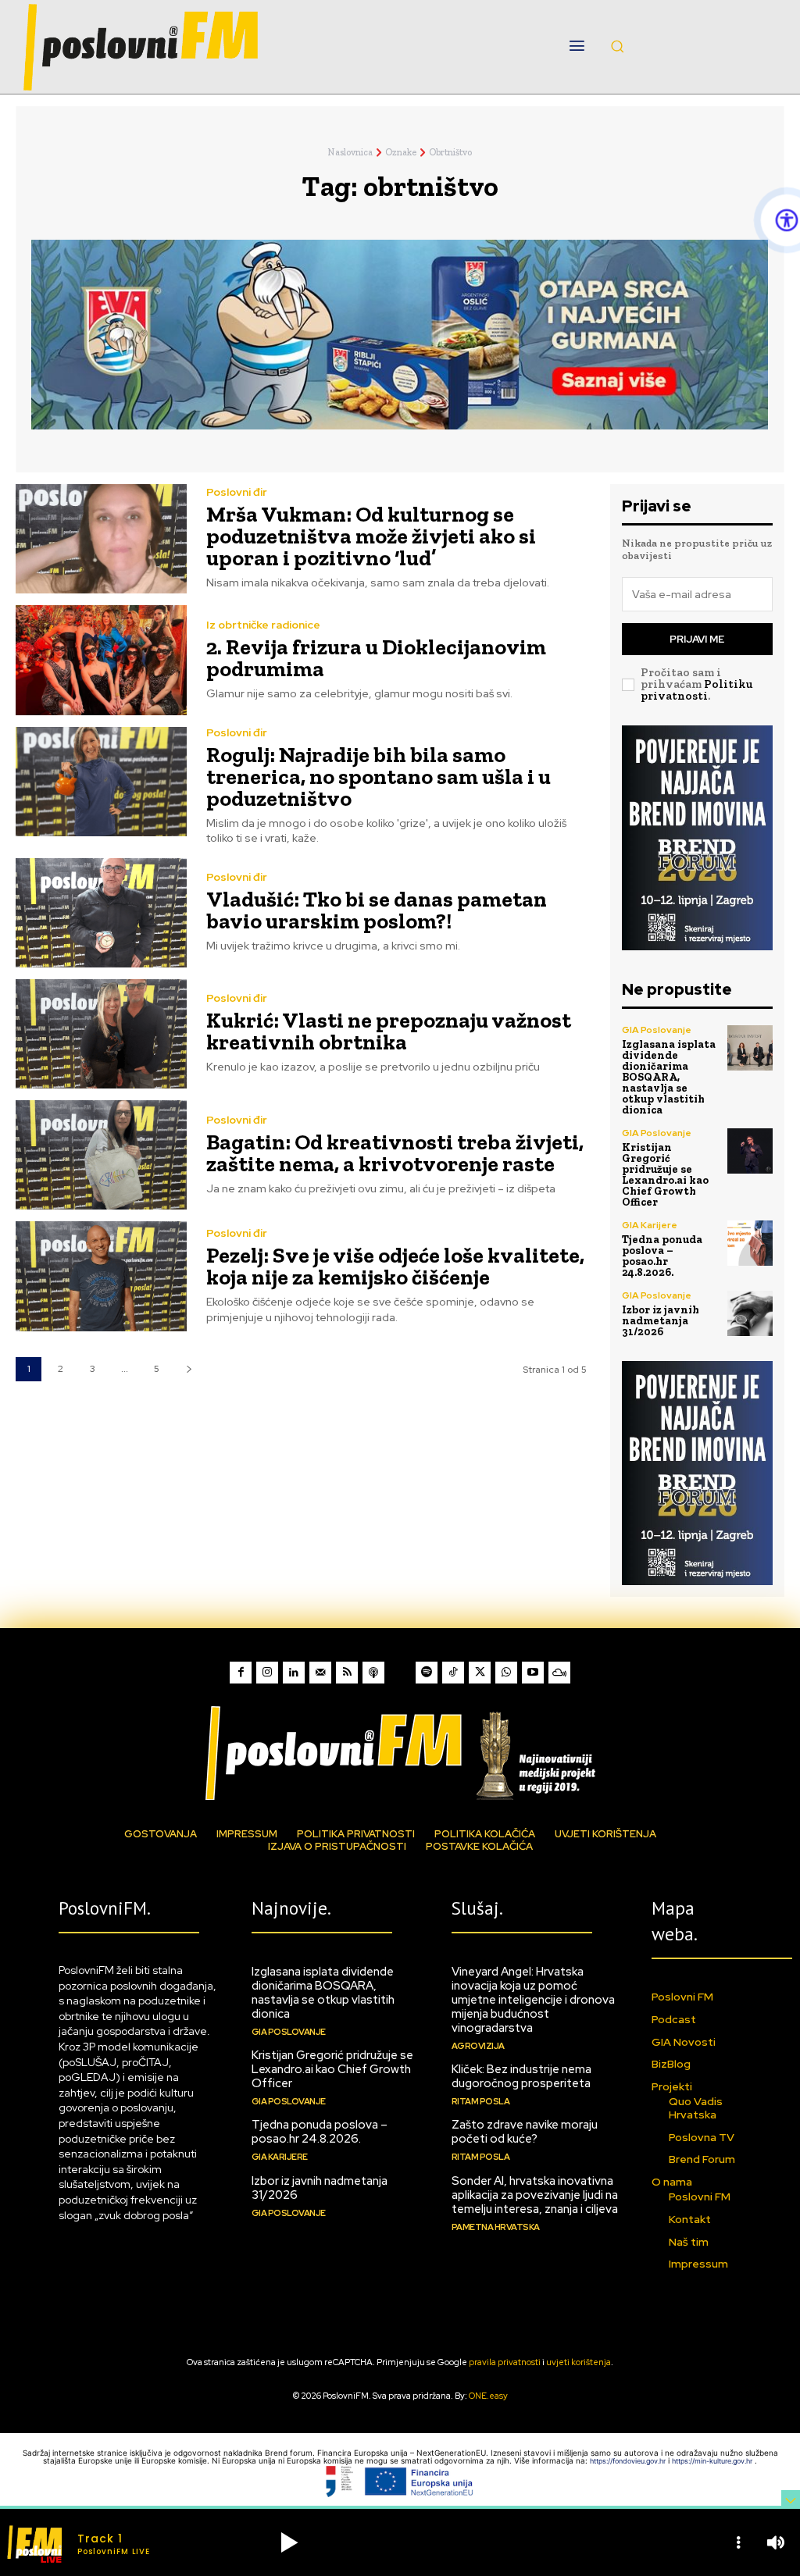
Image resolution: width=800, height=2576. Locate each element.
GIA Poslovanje (657, 1030)
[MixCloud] (559, 1673)
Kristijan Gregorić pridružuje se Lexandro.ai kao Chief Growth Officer (665, 1175)
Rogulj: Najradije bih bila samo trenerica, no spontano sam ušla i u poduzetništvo (379, 777)
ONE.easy (488, 2396)
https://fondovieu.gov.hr (629, 2461)
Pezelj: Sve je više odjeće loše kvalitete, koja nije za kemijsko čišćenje (395, 1266)
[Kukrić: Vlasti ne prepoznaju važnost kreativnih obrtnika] (101, 1034)
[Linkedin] (294, 1673)
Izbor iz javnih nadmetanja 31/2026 (661, 1321)
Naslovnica (350, 152)
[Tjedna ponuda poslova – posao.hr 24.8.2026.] (750, 1243)
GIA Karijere (650, 1225)
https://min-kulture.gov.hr (713, 2461)
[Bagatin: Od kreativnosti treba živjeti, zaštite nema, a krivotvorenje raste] (101, 1155)
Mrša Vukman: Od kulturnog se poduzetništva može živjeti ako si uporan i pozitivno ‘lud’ (371, 536)
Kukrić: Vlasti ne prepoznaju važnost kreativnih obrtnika (389, 1031)
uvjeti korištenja (579, 2362)
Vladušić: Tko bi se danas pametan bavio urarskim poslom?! (377, 910)
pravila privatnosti (505, 2362)
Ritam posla (481, 2101)
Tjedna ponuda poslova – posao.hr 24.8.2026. (662, 1256)
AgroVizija (478, 2046)
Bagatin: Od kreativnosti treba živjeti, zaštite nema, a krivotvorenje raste (395, 1153)
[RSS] (347, 1673)
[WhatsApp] (506, 1673)
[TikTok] (453, 1673)
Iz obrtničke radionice (263, 625)
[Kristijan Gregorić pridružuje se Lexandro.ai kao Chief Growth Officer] (750, 1151)
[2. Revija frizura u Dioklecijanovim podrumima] (101, 660)
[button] (617, 46)
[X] (480, 1673)
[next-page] (189, 1369)
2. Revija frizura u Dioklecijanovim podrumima (376, 658)
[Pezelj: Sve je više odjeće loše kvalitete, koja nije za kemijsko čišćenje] (101, 1276)
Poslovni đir (237, 492)
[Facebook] (241, 1673)
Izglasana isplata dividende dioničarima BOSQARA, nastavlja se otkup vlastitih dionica (669, 1077)
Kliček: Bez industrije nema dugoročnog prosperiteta (521, 2076)
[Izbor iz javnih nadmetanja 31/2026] (750, 1313)
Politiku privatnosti (697, 690)
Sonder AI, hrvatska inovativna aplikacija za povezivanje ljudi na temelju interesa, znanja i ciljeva (535, 2195)
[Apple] (373, 1673)
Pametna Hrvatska (496, 2227)
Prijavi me (697, 639)
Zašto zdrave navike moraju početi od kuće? (525, 2132)
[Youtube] (533, 1673)
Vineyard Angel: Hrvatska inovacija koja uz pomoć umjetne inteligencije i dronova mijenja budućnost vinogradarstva (533, 2000)
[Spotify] (427, 1673)
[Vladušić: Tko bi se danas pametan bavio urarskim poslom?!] (101, 913)
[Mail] (320, 1673)
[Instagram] (267, 1673)
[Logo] (400, 1753)
